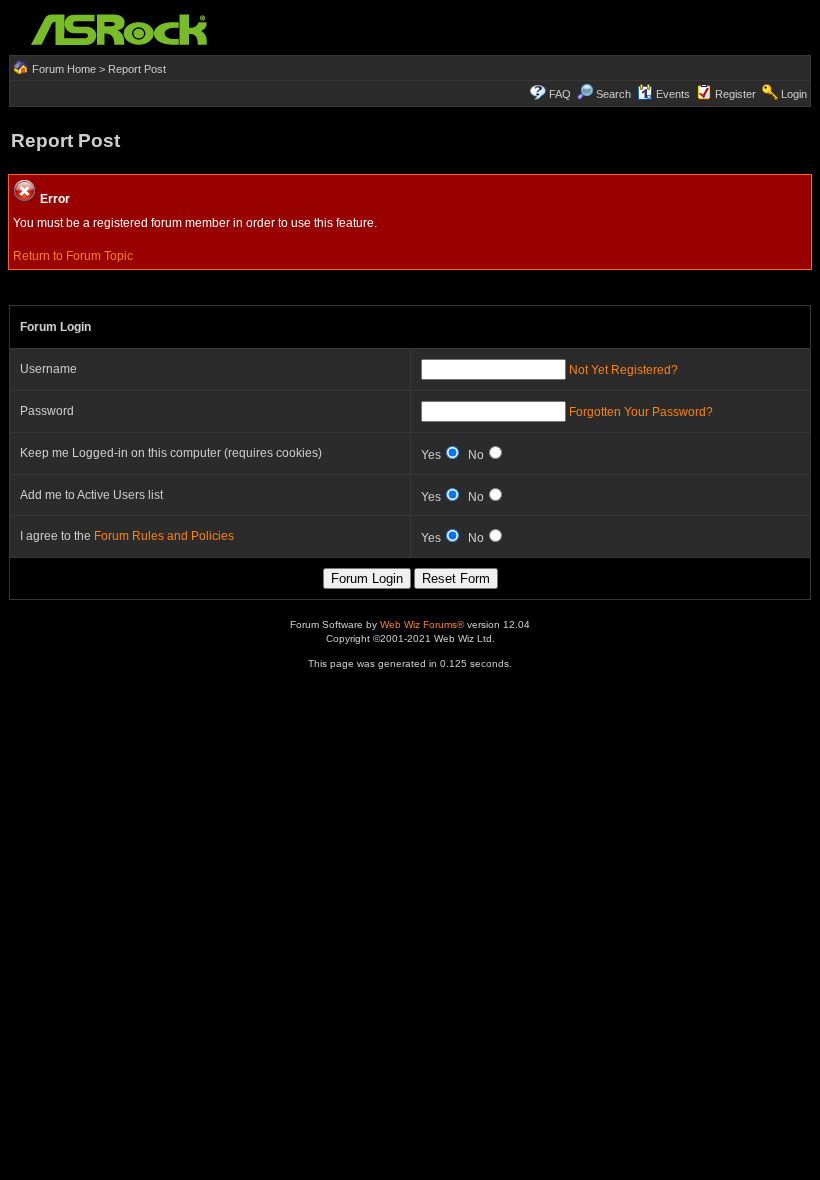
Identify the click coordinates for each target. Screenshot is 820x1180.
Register (735, 94)
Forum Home (64, 69)
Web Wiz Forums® (422, 624)
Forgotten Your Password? (641, 412)
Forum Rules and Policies (164, 536)
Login (794, 94)
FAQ (560, 94)
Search (613, 94)
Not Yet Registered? (623, 370)
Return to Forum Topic (73, 256)
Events (673, 94)
